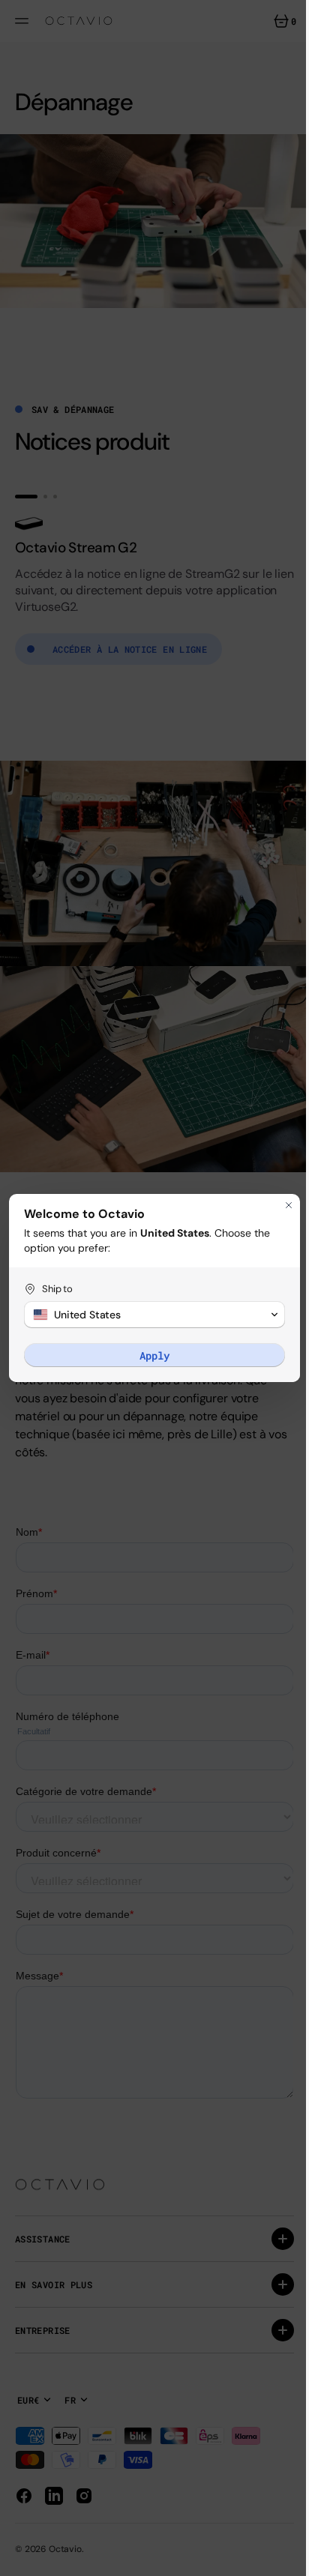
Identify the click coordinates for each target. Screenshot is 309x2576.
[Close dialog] (277, 1205)
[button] (149, 1315)
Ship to (57, 1289)
